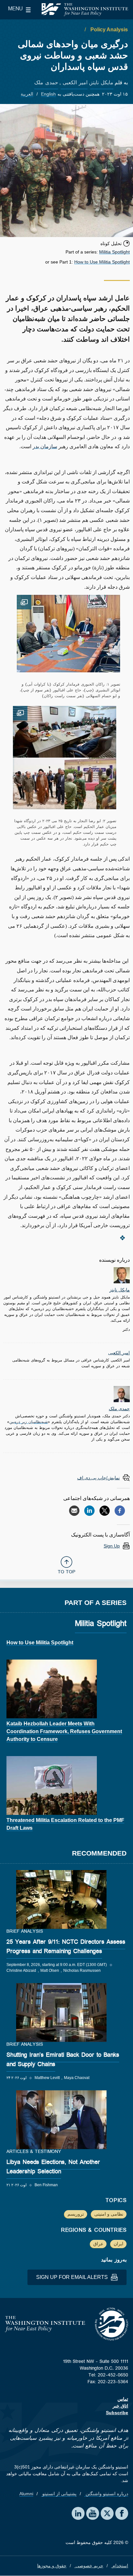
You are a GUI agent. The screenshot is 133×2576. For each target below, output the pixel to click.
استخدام (120, 2566)
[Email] (74, 1511)
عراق (98, 2244)
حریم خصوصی (89, 2566)
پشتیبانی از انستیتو (59, 2494)
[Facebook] (120, 1511)
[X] (105, 1511)
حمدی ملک (46, 84)
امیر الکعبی (74, 84)
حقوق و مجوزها (52, 2566)
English (48, 94)
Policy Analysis (108, 30)
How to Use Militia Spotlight (102, 262)
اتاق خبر (120, 2406)
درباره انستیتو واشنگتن (106, 2494)
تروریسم (76, 2214)
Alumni (26, 2494)
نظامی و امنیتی (109, 2214)
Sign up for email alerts (73, 2277)
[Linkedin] (89, 1511)
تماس (123, 2399)
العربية (27, 94)
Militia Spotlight (114, 252)
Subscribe (117, 2413)
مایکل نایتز (102, 84)
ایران (118, 2244)
